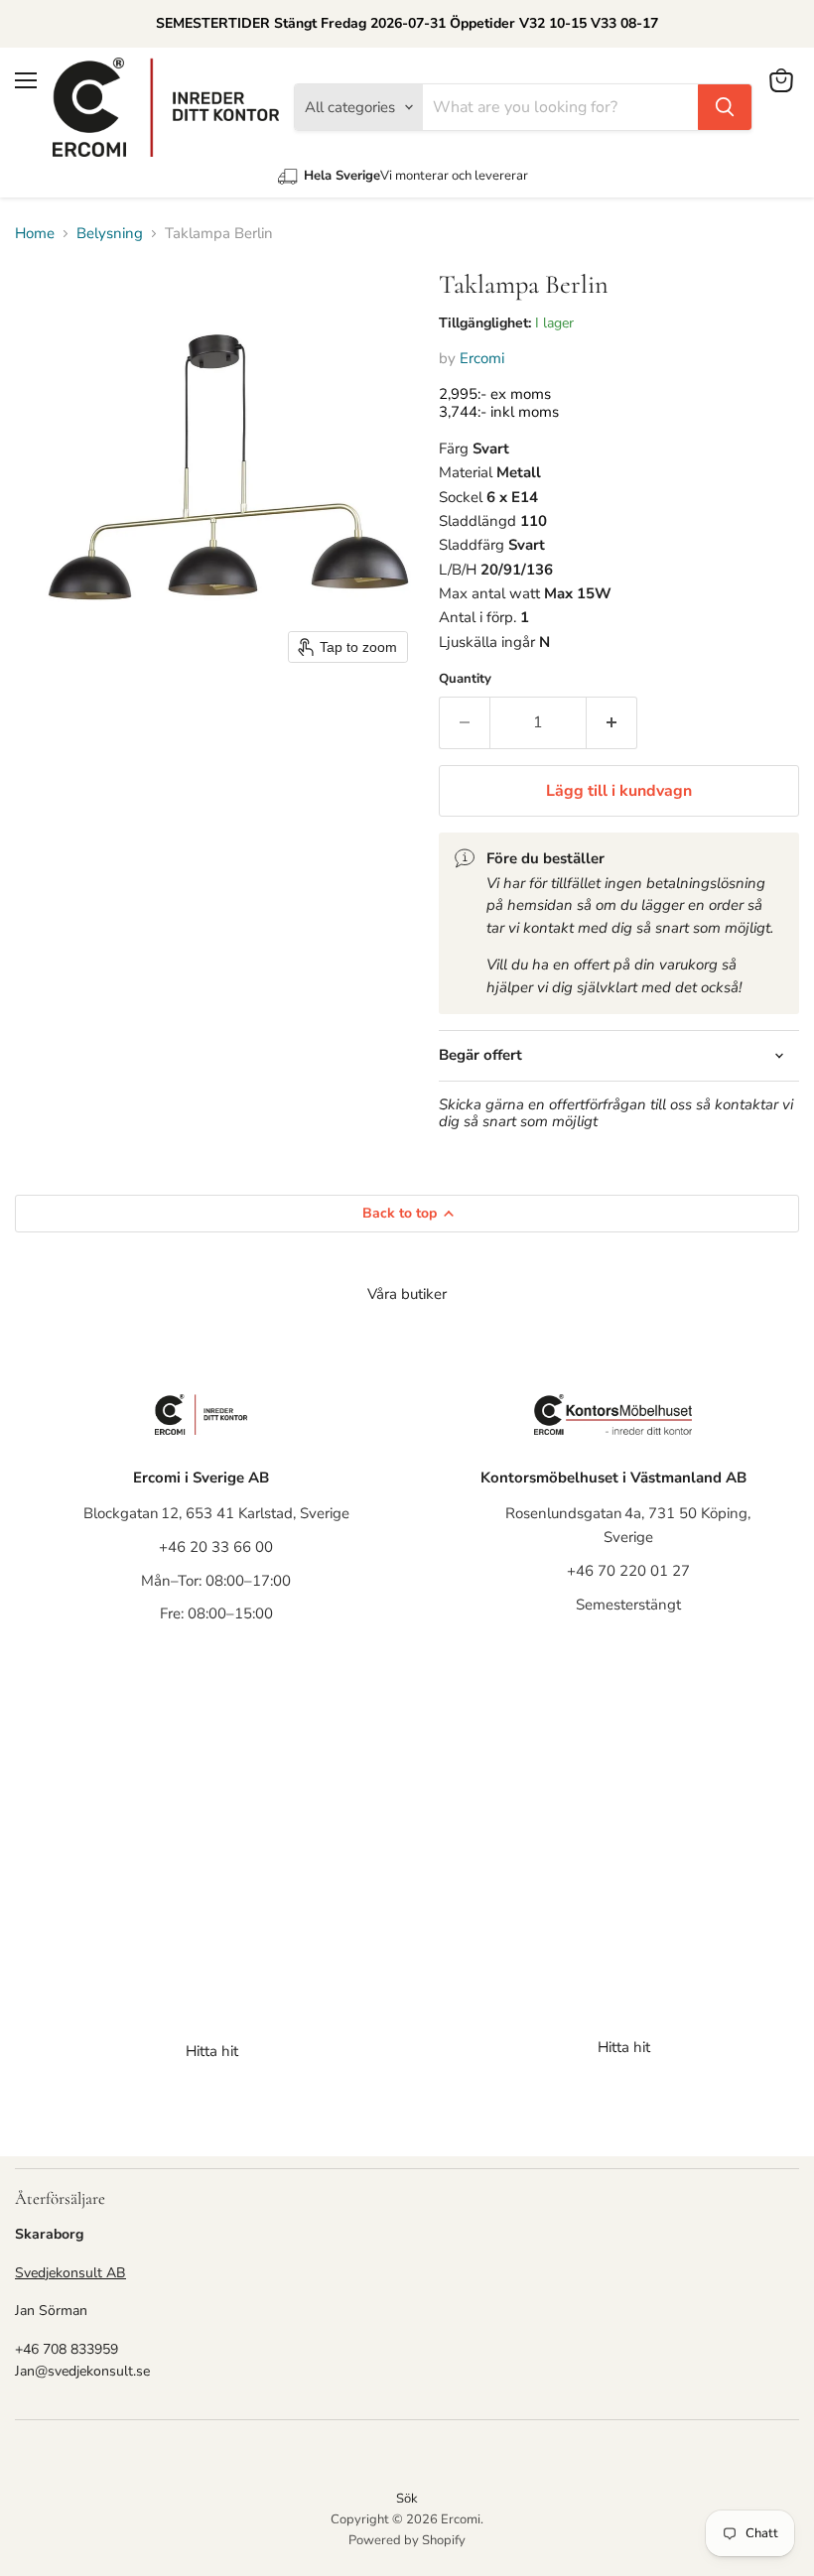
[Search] (725, 107)
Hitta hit (212, 2051)
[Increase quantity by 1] (612, 722)
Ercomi (482, 358)
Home (35, 234)
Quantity (465, 679)
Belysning (110, 234)
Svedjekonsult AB (70, 2273)
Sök (407, 2499)
